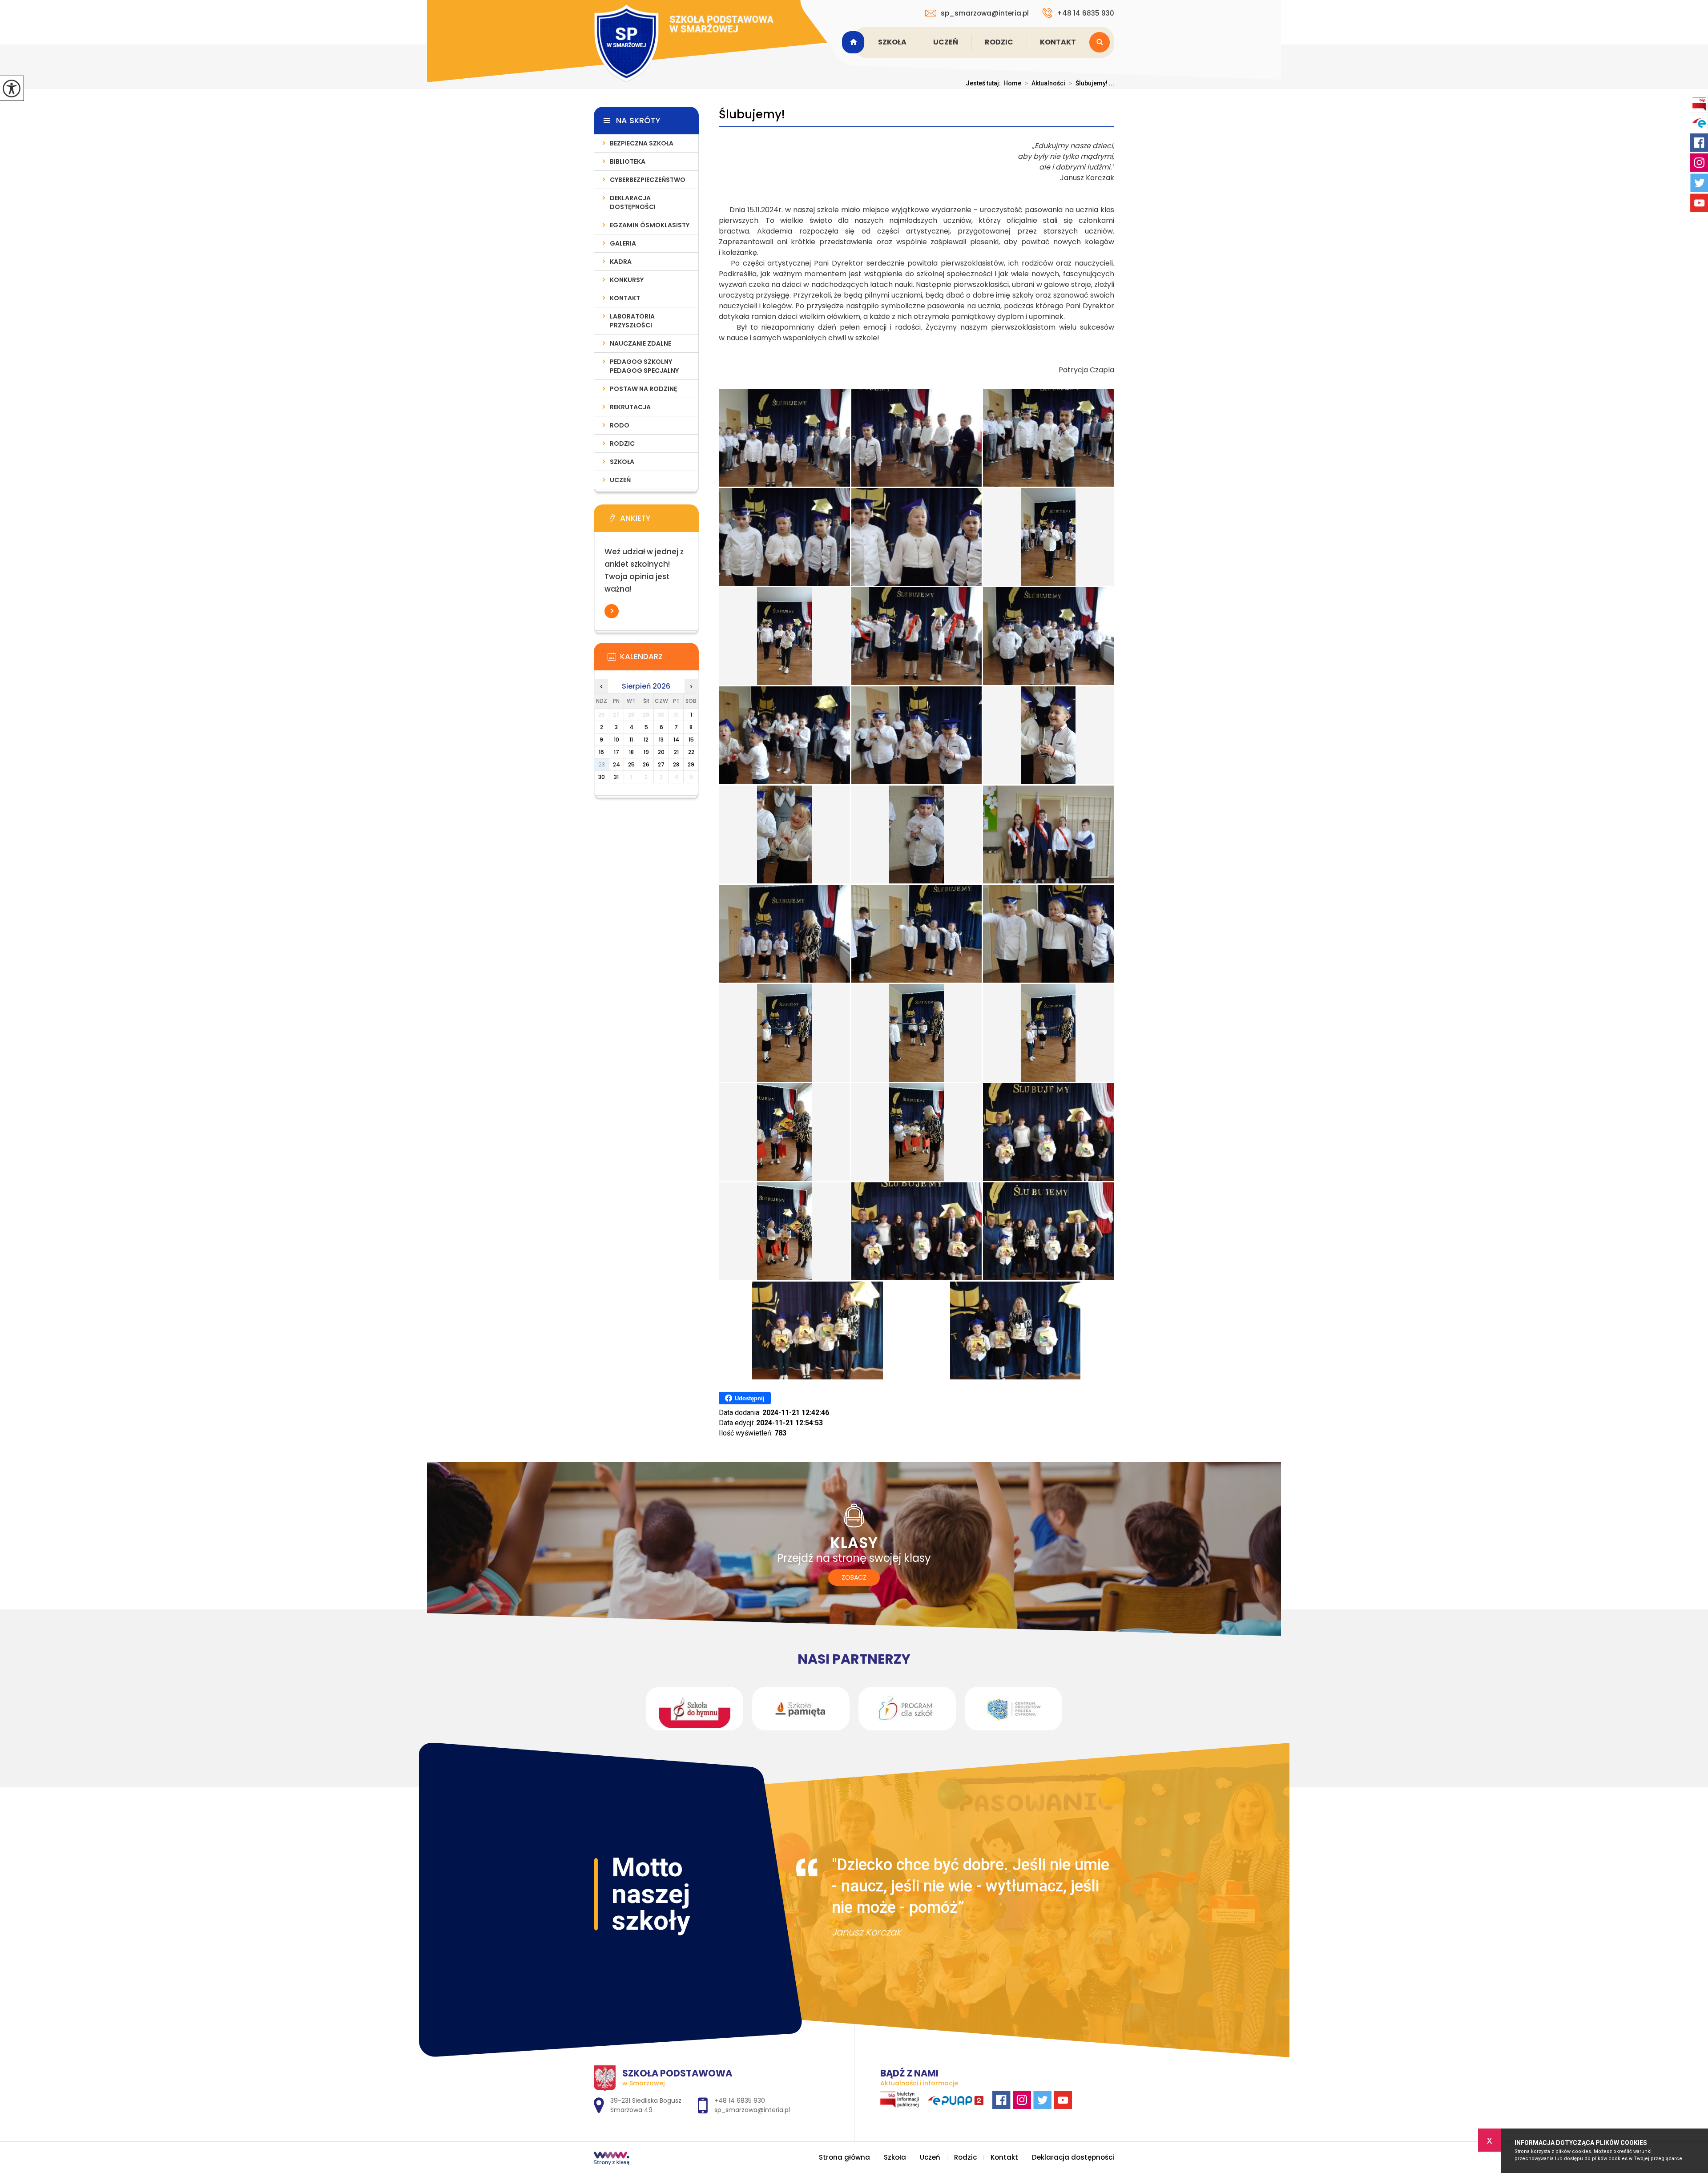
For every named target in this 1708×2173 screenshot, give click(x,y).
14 (676, 740)
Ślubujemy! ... (1092, 83)
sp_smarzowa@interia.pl (985, 13)
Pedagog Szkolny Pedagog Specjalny (644, 366)
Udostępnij (750, 1398)
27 (661, 764)
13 (661, 740)
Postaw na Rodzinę (643, 389)
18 (631, 752)
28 (676, 764)
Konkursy (627, 280)
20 (661, 752)
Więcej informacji (612, 611)
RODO (620, 425)
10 (616, 740)
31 (616, 777)
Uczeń (946, 42)
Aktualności (1045, 83)
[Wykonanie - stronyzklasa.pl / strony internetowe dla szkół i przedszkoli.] (612, 2159)
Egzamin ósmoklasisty (650, 225)
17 (616, 752)
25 (631, 764)
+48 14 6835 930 (1086, 13)
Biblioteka (628, 161)
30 (602, 777)
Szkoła (892, 42)
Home (1012, 83)
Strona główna (854, 42)
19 (646, 752)
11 (631, 740)
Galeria (623, 243)
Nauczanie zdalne (640, 343)
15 (691, 740)
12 (646, 740)
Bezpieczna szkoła (642, 143)
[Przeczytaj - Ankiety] (660, 521)
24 (616, 764)
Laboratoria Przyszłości (632, 321)
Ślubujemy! (752, 115)
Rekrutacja (630, 407)
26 (646, 764)
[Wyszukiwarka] (1102, 42)
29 (691, 764)
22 (691, 752)
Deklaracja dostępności (633, 202)
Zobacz (854, 1577)
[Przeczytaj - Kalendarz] (660, 659)
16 (601, 752)
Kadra (621, 262)
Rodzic (999, 42)
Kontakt (1058, 42)
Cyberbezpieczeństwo (648, 180)
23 (602, 764)
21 (676, 752)
